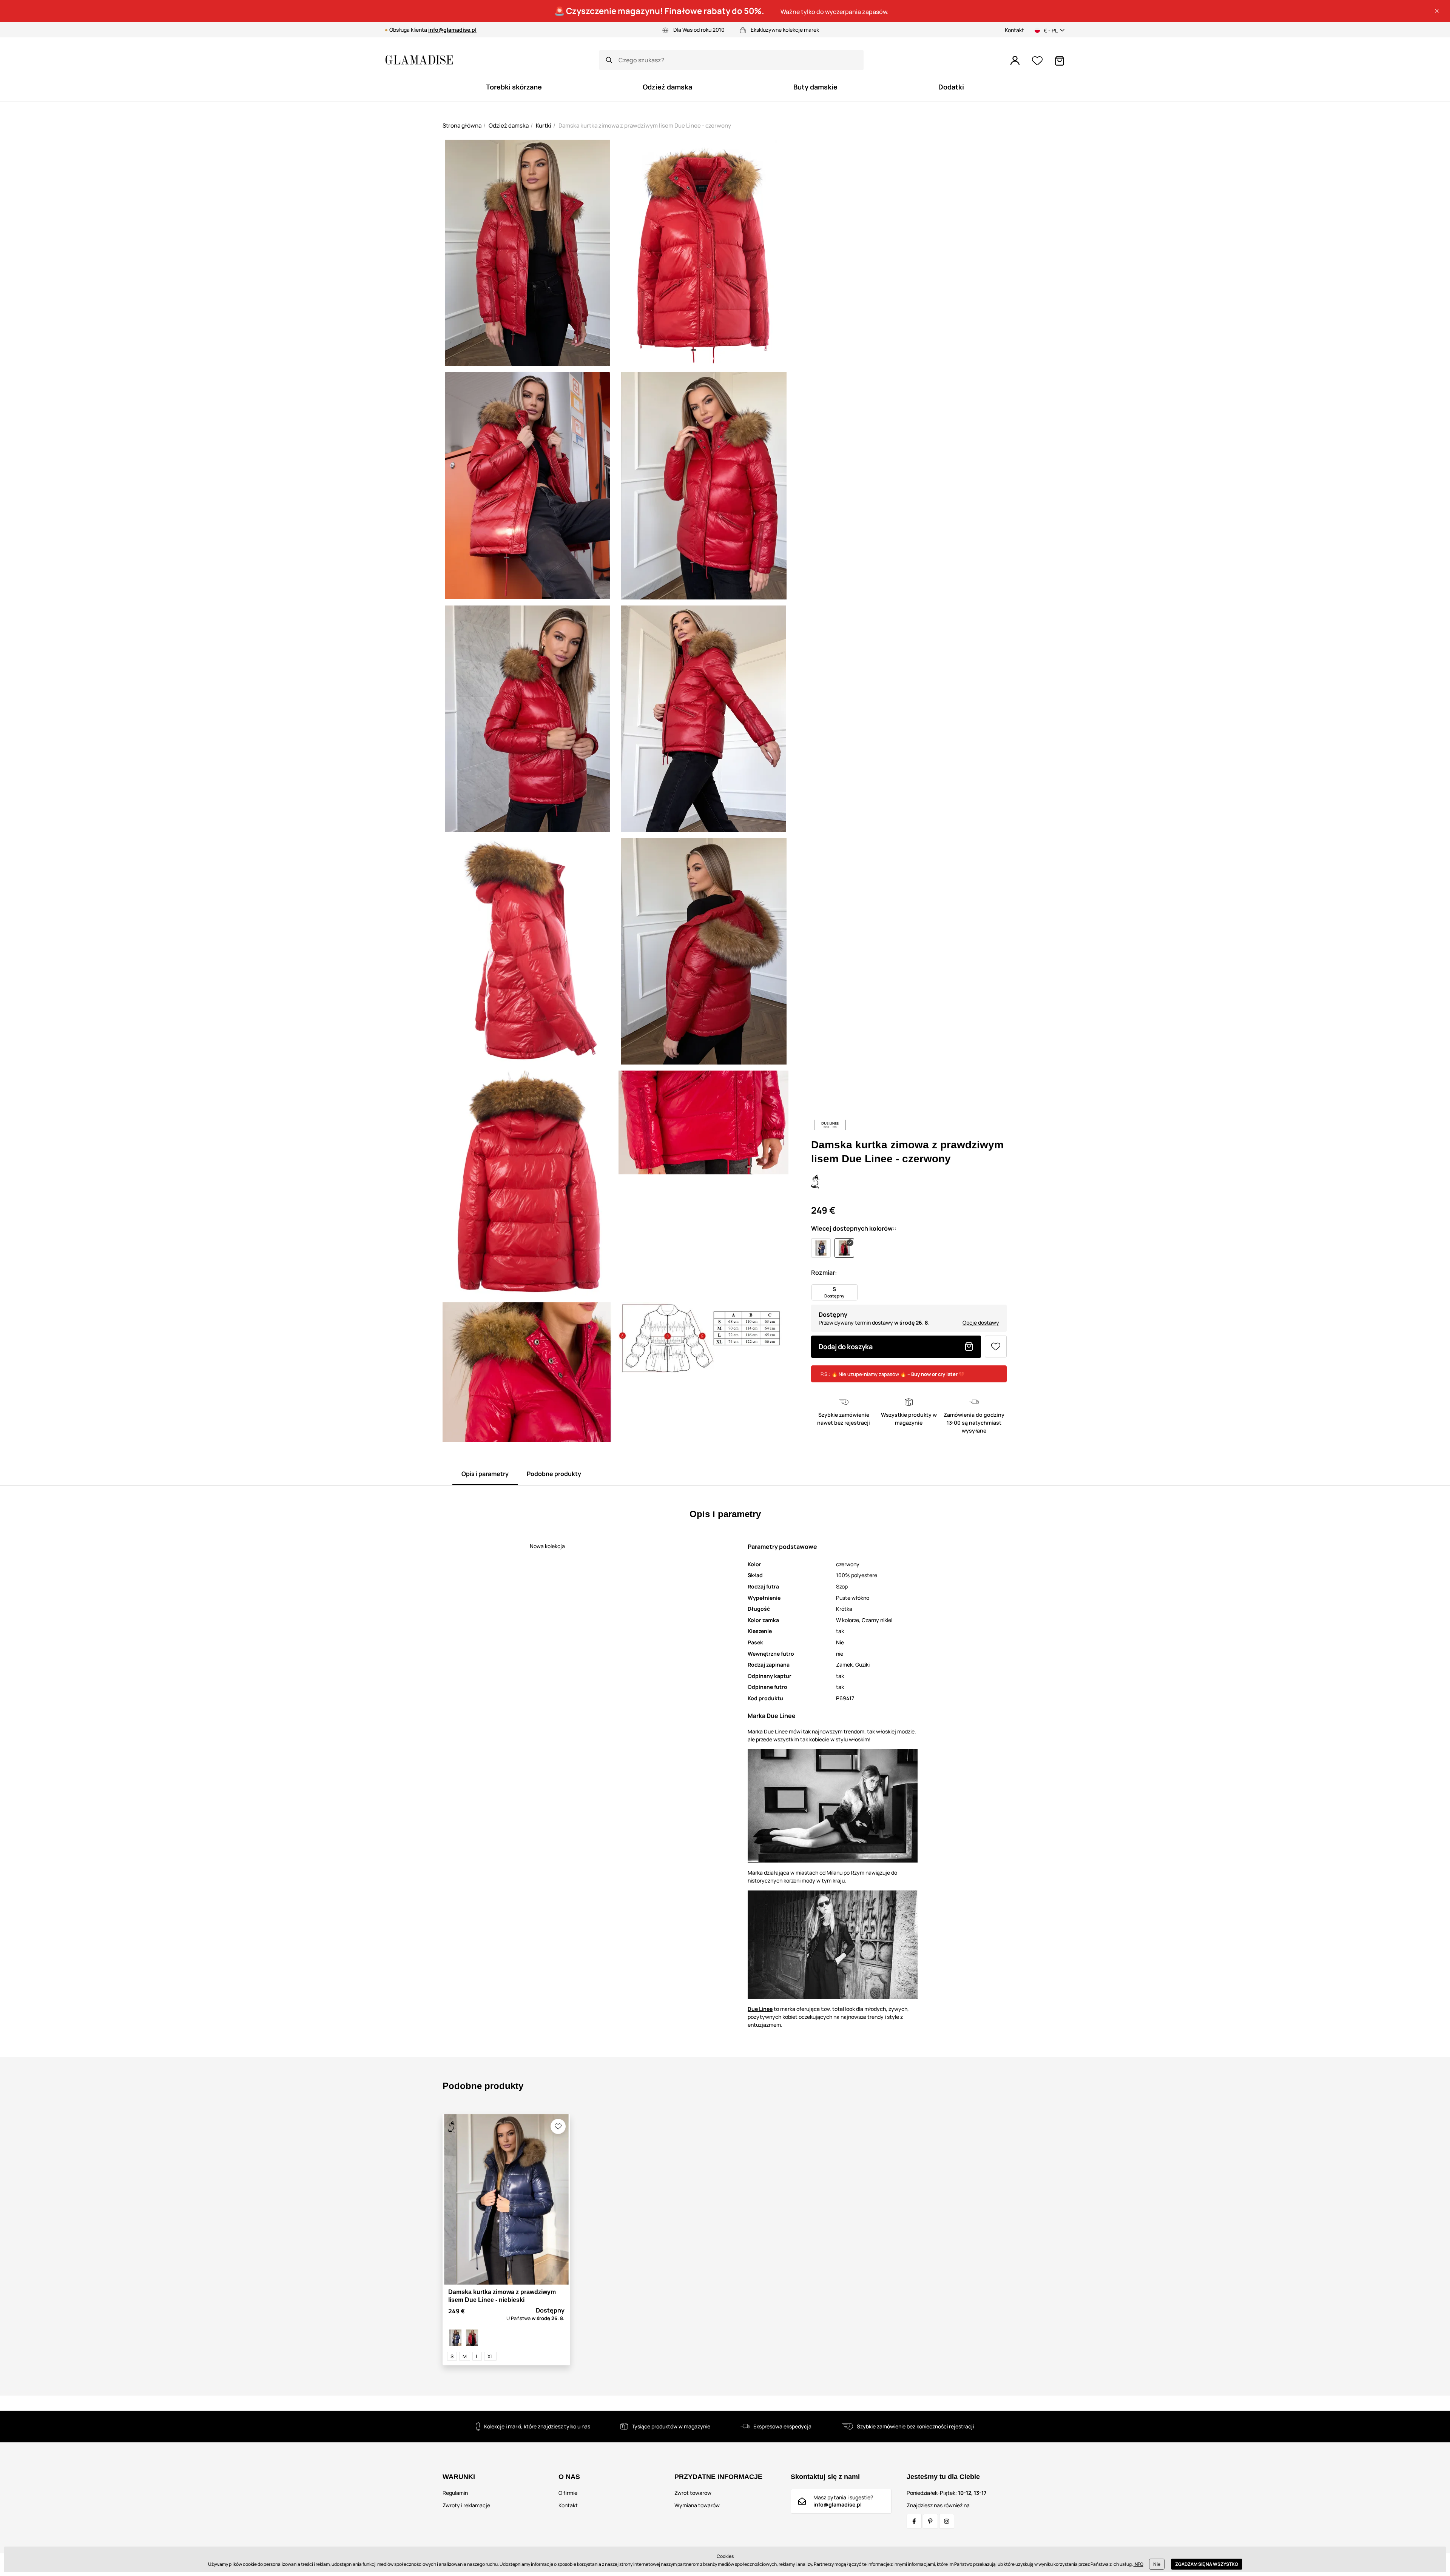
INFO (1138, 2564)
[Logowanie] (1015, 61)
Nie (1157, 2564)
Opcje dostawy (981, 1323)
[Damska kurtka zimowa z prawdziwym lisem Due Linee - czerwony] (472, 2338)
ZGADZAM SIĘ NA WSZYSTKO (1207, 2564)
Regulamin (455, 2493)
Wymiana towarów (697, 2505)
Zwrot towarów (693, 2493)
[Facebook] (914, 2521)
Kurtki (544, 126)
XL (490, 2356)
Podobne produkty (554, 1474)
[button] (1437, 11)
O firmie (568, 2493)
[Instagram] (947, 2521)
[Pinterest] (930, 2521)
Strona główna (462, 126)
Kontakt (1014, 30)
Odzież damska (509, 126)
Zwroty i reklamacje (466, 2505)
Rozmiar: (824, 1273)
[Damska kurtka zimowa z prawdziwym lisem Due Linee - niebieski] (455, 2338)
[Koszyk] (1060, 61)
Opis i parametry (485, 1474)
